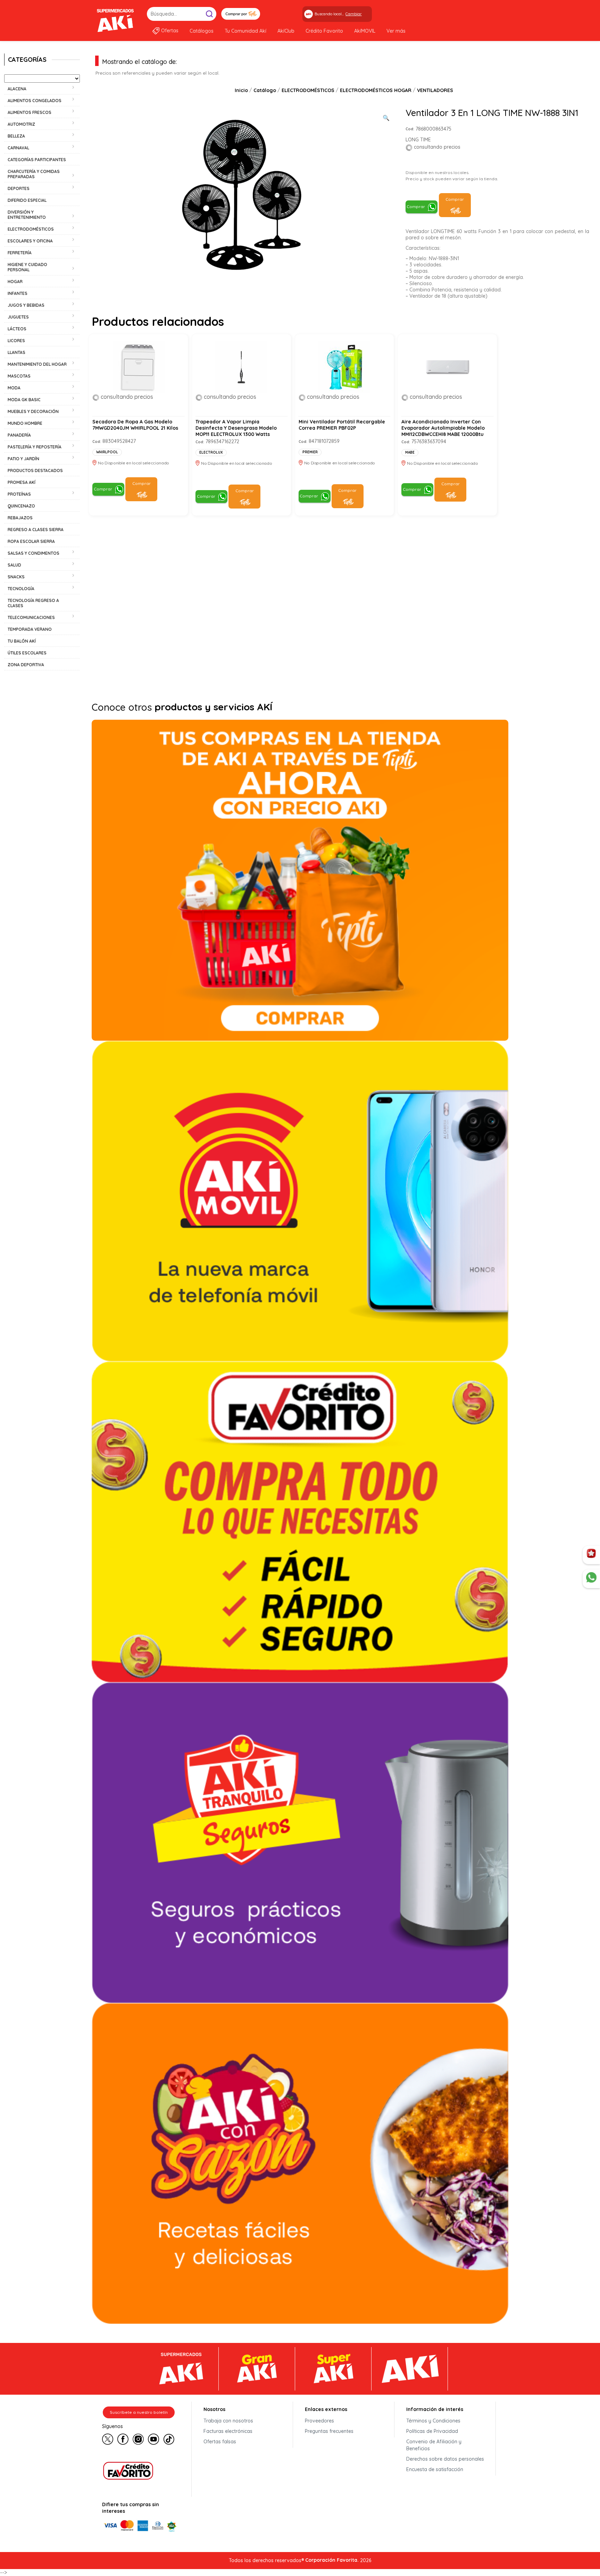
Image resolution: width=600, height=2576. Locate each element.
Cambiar (354, 14)
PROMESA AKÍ (22, 482)
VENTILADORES (435, 90)
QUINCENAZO (21, 506)
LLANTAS (16, 352)
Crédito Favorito (324, 31)
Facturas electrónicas (228, 2431)
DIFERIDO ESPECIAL (27, 200)
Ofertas (170, 31)
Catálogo (265, 90)
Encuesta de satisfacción (435, 2469)
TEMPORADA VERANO (30, 629)
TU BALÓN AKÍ (22, 641)
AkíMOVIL (365, 31)
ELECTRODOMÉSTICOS (308, 90)
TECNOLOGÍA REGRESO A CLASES (33, 603)
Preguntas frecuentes (329, 2431)
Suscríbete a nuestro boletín (139, 2412)
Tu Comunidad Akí (245, 31)
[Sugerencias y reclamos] (591, 1579)
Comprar (416, 207)
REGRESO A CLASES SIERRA (36, 530)
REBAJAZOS (20, 518)
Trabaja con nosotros (228, 2421)
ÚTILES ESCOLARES (27, 653)
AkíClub (286, 31)
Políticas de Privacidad (432, 2431)
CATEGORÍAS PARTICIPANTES (37, 160)
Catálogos (202, 31)
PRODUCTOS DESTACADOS (35, 470)
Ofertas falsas (220, 2442)
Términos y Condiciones (433, 2421)
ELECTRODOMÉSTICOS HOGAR (376, 90)
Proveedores (319, 2421)
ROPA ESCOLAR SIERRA (31, 541)
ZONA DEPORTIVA (26, 665)
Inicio (241, 90)
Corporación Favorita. (332, 2560)
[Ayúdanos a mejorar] (591, 1555)
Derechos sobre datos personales (445, 2459)
